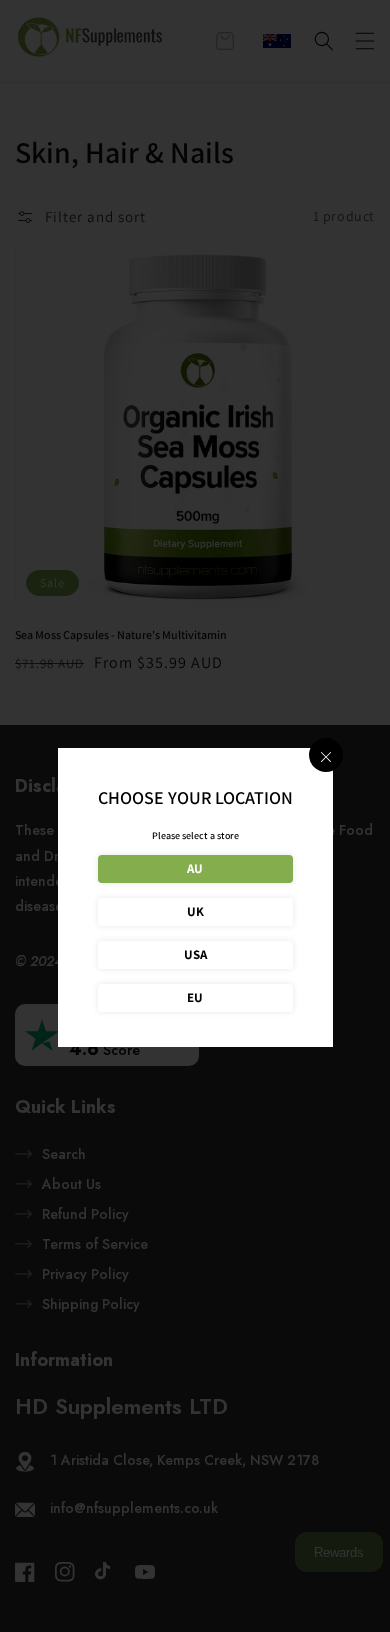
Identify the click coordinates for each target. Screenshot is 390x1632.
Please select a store (195, 835)
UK (195, 911)
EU (195, 997)
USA (195, 954)
